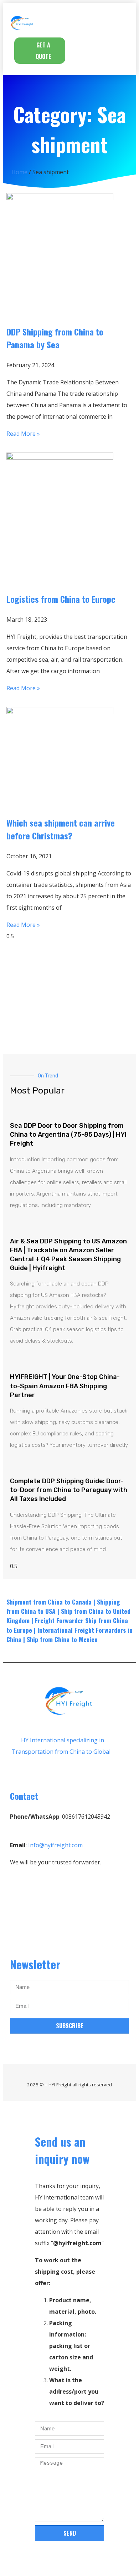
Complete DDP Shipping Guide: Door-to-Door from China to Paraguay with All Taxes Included (69, 1490)
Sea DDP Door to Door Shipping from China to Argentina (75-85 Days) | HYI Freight (68, 1135)
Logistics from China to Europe (61, 599)
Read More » (23, 434)
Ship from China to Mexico (62, 1639)
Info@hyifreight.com (55, 1845)
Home (19, 172)
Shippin (107, 1602)
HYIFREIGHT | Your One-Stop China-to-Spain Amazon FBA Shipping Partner (65, 1386)
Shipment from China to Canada (49, 1602)
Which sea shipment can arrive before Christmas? (61, 829)
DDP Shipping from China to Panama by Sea (55, 338)
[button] (114, 22)
